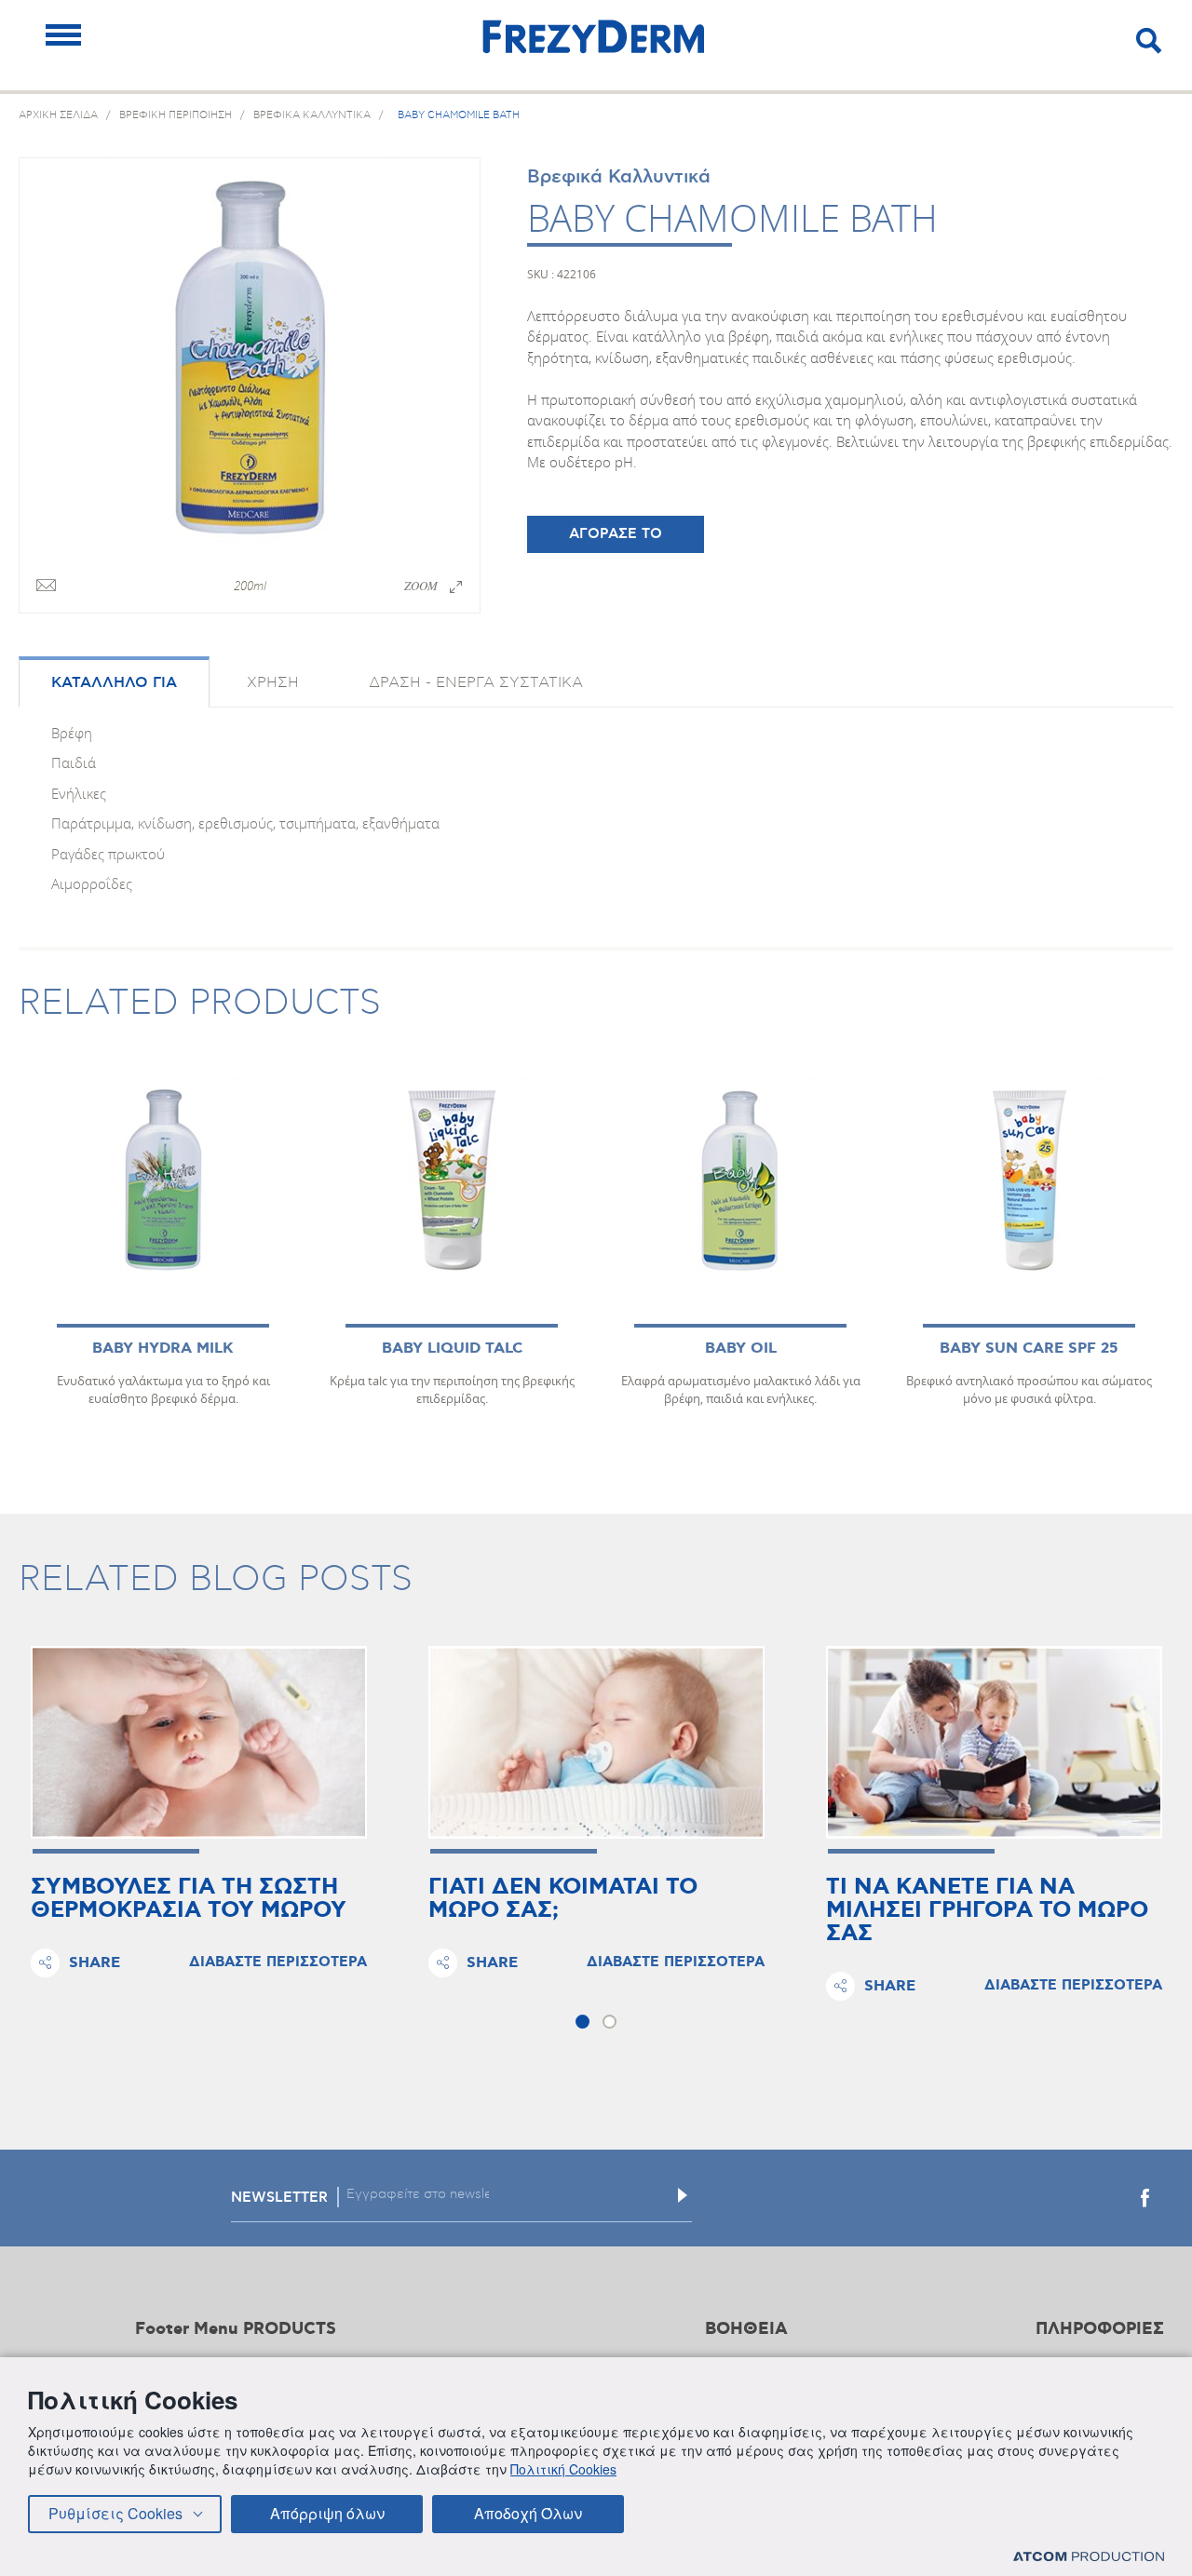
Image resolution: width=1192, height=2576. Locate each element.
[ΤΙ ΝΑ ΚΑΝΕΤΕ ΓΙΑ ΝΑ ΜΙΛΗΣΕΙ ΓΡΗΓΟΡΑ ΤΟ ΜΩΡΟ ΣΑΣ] (994, 1743)
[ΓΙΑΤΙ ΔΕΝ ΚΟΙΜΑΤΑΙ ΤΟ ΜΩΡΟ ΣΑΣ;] (596, 1743)
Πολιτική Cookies (563, 2469)
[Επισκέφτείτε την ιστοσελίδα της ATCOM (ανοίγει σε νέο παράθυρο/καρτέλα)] (1089, 2556)
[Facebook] (1145, 2198)
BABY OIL (741, 1349)
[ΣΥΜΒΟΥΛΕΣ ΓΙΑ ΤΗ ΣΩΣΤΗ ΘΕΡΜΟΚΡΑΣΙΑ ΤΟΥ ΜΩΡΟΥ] (199, 1743)
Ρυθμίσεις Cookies (115, 2513)
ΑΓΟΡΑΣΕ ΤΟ (616, 534)
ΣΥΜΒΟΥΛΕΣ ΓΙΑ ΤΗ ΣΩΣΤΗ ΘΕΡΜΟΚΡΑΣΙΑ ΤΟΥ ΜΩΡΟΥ (189, 1899)
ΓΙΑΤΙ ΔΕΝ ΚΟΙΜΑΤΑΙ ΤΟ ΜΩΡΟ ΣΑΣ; (563, 1899)
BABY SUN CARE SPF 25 (1029, 1349)
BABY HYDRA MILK (163, 1349)
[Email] (46, 587)
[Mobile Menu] (63, 35)
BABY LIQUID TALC (452, 1349)
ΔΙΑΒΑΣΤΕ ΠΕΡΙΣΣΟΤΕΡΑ (278, 1962)
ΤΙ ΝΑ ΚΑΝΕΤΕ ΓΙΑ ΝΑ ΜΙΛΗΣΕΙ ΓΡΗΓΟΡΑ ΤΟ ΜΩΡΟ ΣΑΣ (987, 1911)
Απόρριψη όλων (327, 2513)
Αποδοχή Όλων (528, 2513)
